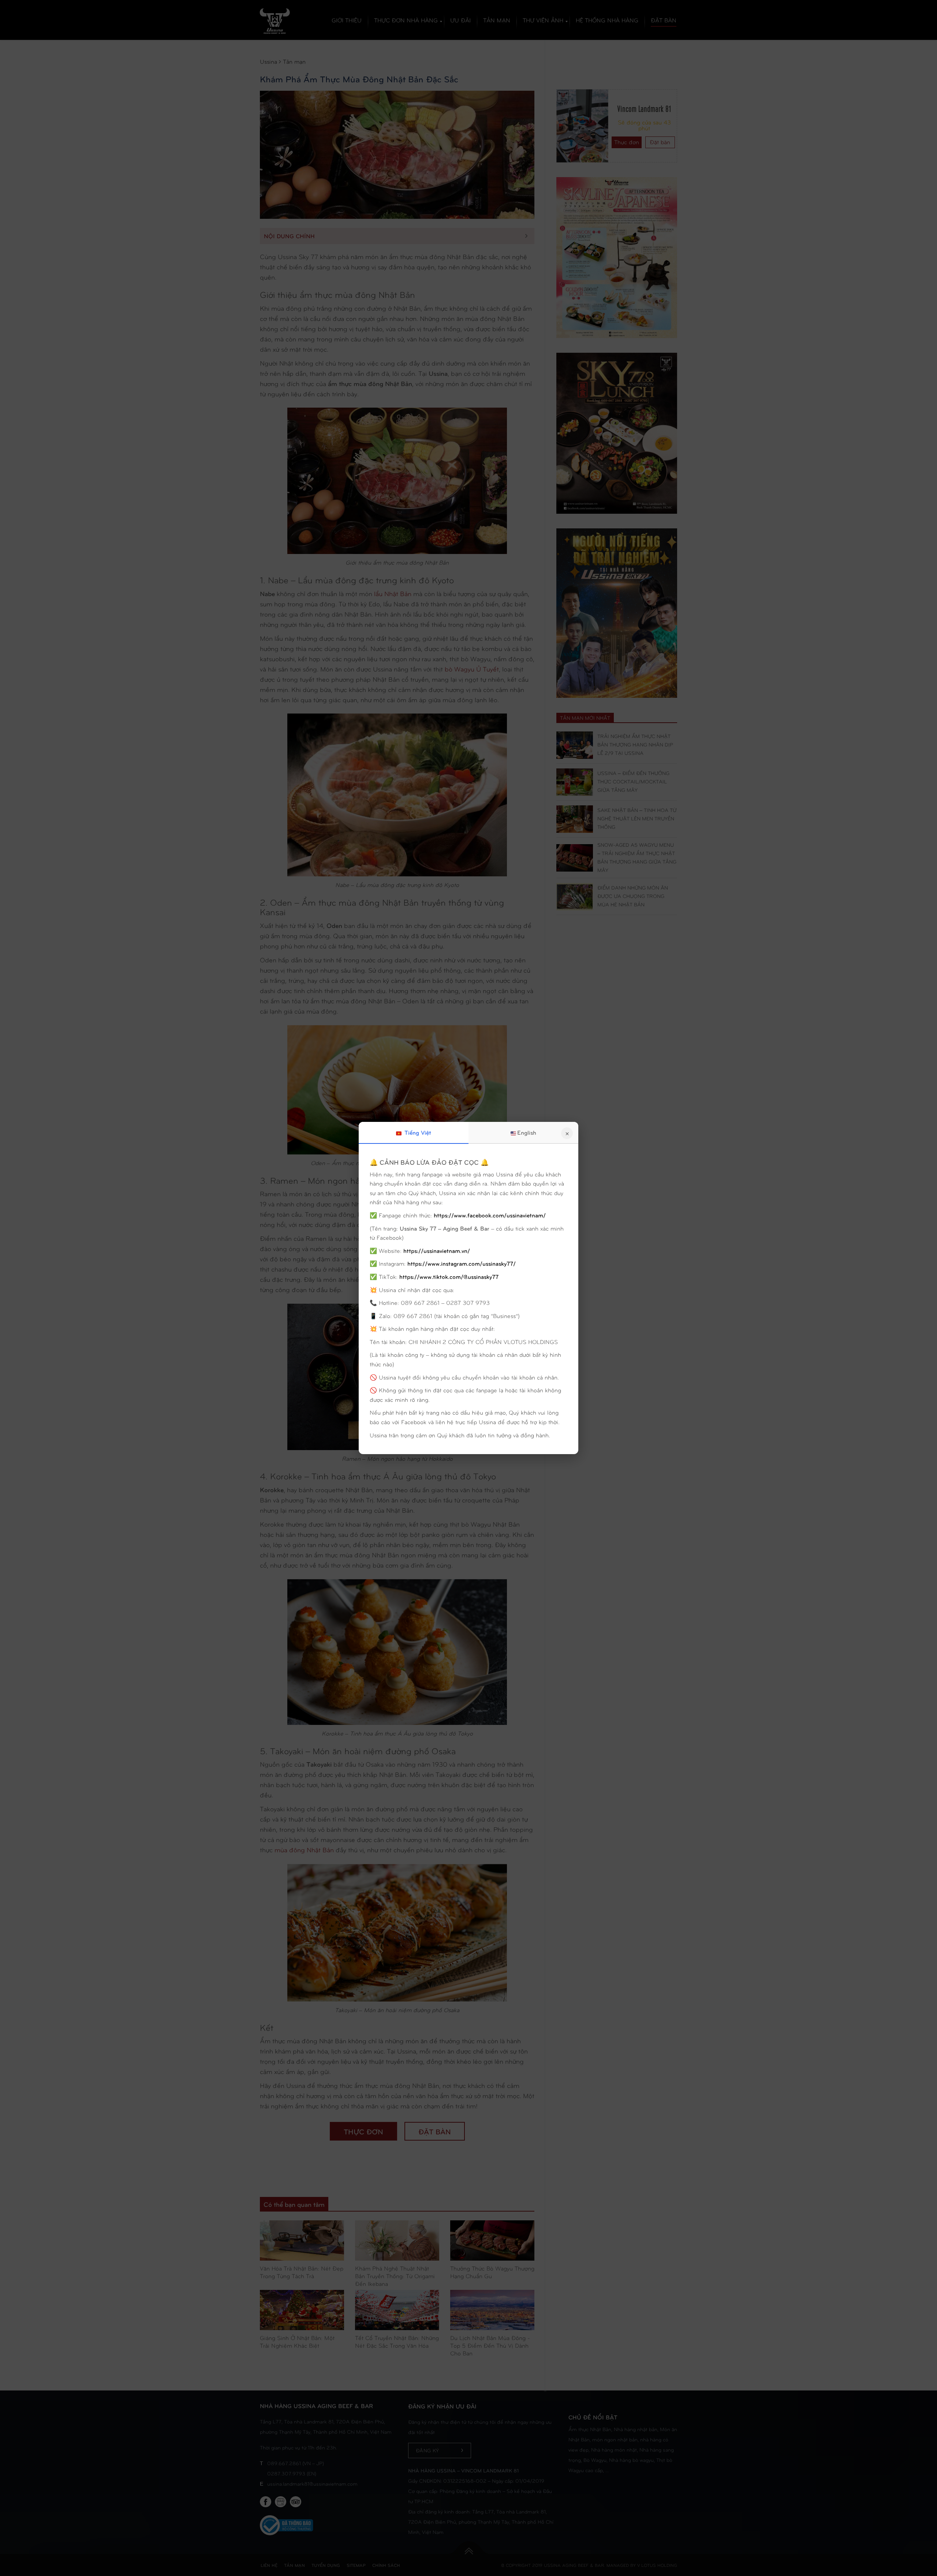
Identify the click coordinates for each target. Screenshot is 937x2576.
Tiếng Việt (417, 1132)
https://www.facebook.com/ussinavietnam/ (490, 1215)
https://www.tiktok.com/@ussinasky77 (449, 1276)
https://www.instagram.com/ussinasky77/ (462, 1263)
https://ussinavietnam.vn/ (437, 1250)
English (527, 1132)
